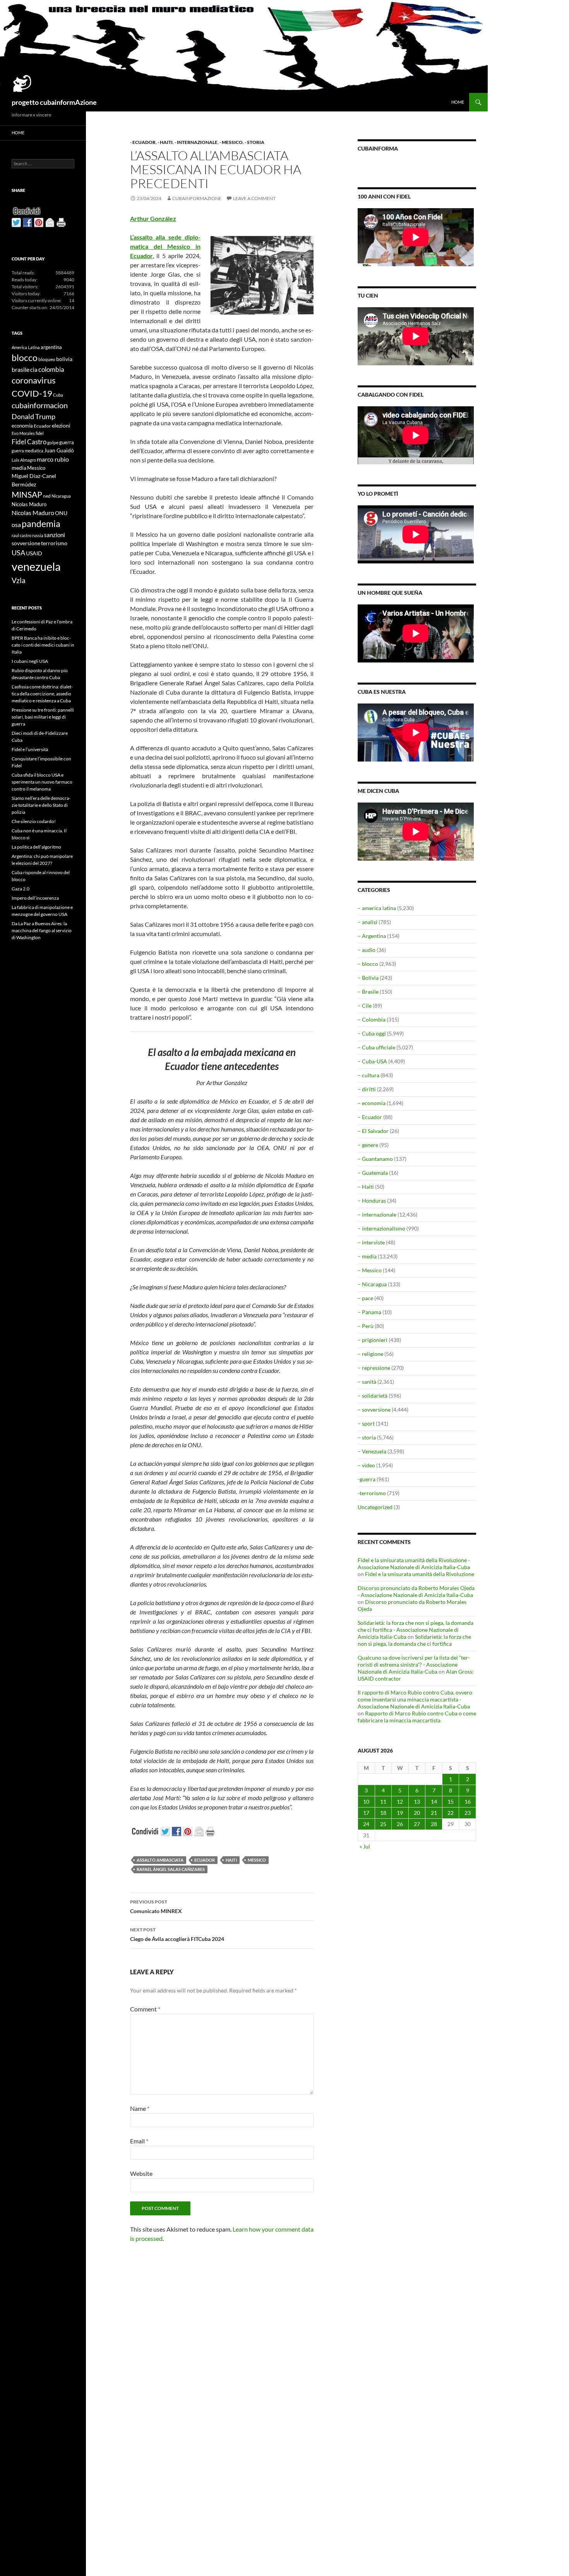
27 (417, 1824)
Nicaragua (61, 496)
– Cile (365, 1006)
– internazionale (377, 1214)
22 (451, 1813)
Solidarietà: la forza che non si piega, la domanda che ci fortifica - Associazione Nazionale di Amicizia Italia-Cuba (416, 1630)
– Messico (370, 1270)
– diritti (367, 1089)
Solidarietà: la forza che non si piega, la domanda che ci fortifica (414, 1640)
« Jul (365, 1846)
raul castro (21, 535)
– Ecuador (370, 1117)
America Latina (26, 347)
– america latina (377, 908)
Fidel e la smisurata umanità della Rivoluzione (420, 1574)
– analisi (368, 922)
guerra (67, 442)
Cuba (58, 395)
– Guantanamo (375, 1159)
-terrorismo (372, 1493)
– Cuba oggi (372, 1033)
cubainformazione (197, 198)
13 (417, 1801)
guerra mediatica (27, 451)
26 (400, 1824)
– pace (365, 1298)
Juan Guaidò (59, 450)
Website (141, 2173)
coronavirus (34, 380)
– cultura (368, 1075)
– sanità (367, 1382)
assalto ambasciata (160, 1860)
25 (383, 1824)
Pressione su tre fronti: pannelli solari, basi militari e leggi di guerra (43, 717)
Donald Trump (33, 416)
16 (468, 1801)
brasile (21, 369)
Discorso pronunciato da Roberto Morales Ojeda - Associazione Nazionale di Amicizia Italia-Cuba (416, 1591)
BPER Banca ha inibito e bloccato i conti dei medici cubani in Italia (43, 645)
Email (139, 2141)
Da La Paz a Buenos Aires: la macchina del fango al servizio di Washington (42, 930)
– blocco (368, 964)
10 (366, 1801)
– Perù (366, 1326)
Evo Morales (23, 433)
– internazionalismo (381, 1228)
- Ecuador (143, 142)
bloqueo (47, 359)
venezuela (36, 566)
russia (38, 535)
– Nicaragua (372, 1284)
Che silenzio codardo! (34, 821)
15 (451, 1801)
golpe (53, 442)
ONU (61, 513)
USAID (34, 553)
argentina (51, 347)
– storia (367, 1437)
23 (468, 1813)
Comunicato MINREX (156, 1907)
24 (366, 1824)
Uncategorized (375, 1507)
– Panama (369, 1312)
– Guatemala (373, 1173)
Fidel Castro (29, 442)
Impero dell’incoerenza (35, 898)
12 (400, 1801)
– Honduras (372, 1201)
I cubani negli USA (30, 661)
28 (434, 1824)
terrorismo (54, 543)
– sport (366, 1423)
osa (16, 525)
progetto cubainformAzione (54, 102)
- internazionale (196, 142)
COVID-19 (32, 393)
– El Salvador (373, 1131)
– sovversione (374, 1410)
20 (417, 1813)
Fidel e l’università (30, 749)
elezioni (61, 425)
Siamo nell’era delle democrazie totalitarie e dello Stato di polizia (41, 805)
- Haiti (165, 142)
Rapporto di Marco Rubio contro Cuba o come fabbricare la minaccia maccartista (417, 1717)
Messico (257, 1860)
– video (366, 1465)
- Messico (231, 142)
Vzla (19, 580)
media (19, 468)
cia (34, 370)
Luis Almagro (24, 460)
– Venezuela (372, 1451)
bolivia (64, 359)
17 (366, 1813)
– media (367, 1256)
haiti (231, 1860)
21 (434, 1813)
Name (140, 2108)
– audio (367, 950)
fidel (40, 433)
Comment (145, 2009)
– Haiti (366, 1187)
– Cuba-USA (372, 1061)
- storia (255, 142)
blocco (25, 358)
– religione (370, 1354)
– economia (372, 1103)
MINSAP (27, 494)
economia (22, 426)
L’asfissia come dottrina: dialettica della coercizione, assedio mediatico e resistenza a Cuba (42, 694)
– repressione (374, 1368)
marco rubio (53, 459)
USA (18, 553)
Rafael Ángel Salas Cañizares (171, 1869)
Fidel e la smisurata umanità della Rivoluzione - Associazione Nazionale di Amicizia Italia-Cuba (414, 1564)
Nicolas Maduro (29, 504)
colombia (51, 369)
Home (458, 102)
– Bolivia (368, 978)
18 (383, 1813)
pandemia (41, 524)
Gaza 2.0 (21, 889)
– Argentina (372, 936)
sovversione (26, 543)
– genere (368, 1145)
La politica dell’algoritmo (36, 847)
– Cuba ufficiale (376, 1047)
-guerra (367, 1479)
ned (47, 496)
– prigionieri (373, 1340)
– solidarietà (373, 1396)
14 (434, 1801)
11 (383, 1801)
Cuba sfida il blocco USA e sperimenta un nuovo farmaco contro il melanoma (42, 782)
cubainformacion (40, 405)
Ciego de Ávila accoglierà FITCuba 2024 (177, 1934)
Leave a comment (254, 198)
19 (400, 1813)
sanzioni (55, 535)
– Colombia (372, 1019)
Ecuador (205, 1860)
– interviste (371, 1242)
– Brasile (368, 992)
